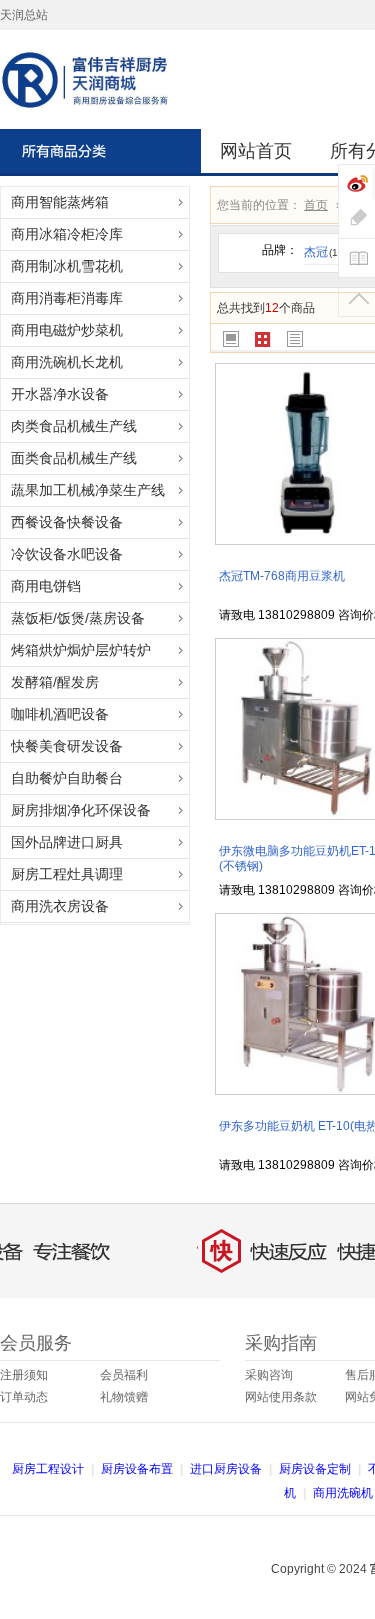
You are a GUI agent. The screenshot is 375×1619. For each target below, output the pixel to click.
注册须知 (24, 1375)
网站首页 (256, 151)
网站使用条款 (281, 1397)
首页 (316, 205)
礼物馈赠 (124, 1397)
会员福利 (124, 1375)
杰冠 (322, 252)
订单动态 (24, 1397)
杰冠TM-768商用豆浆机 (282, 576)
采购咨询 (269, 1375)
